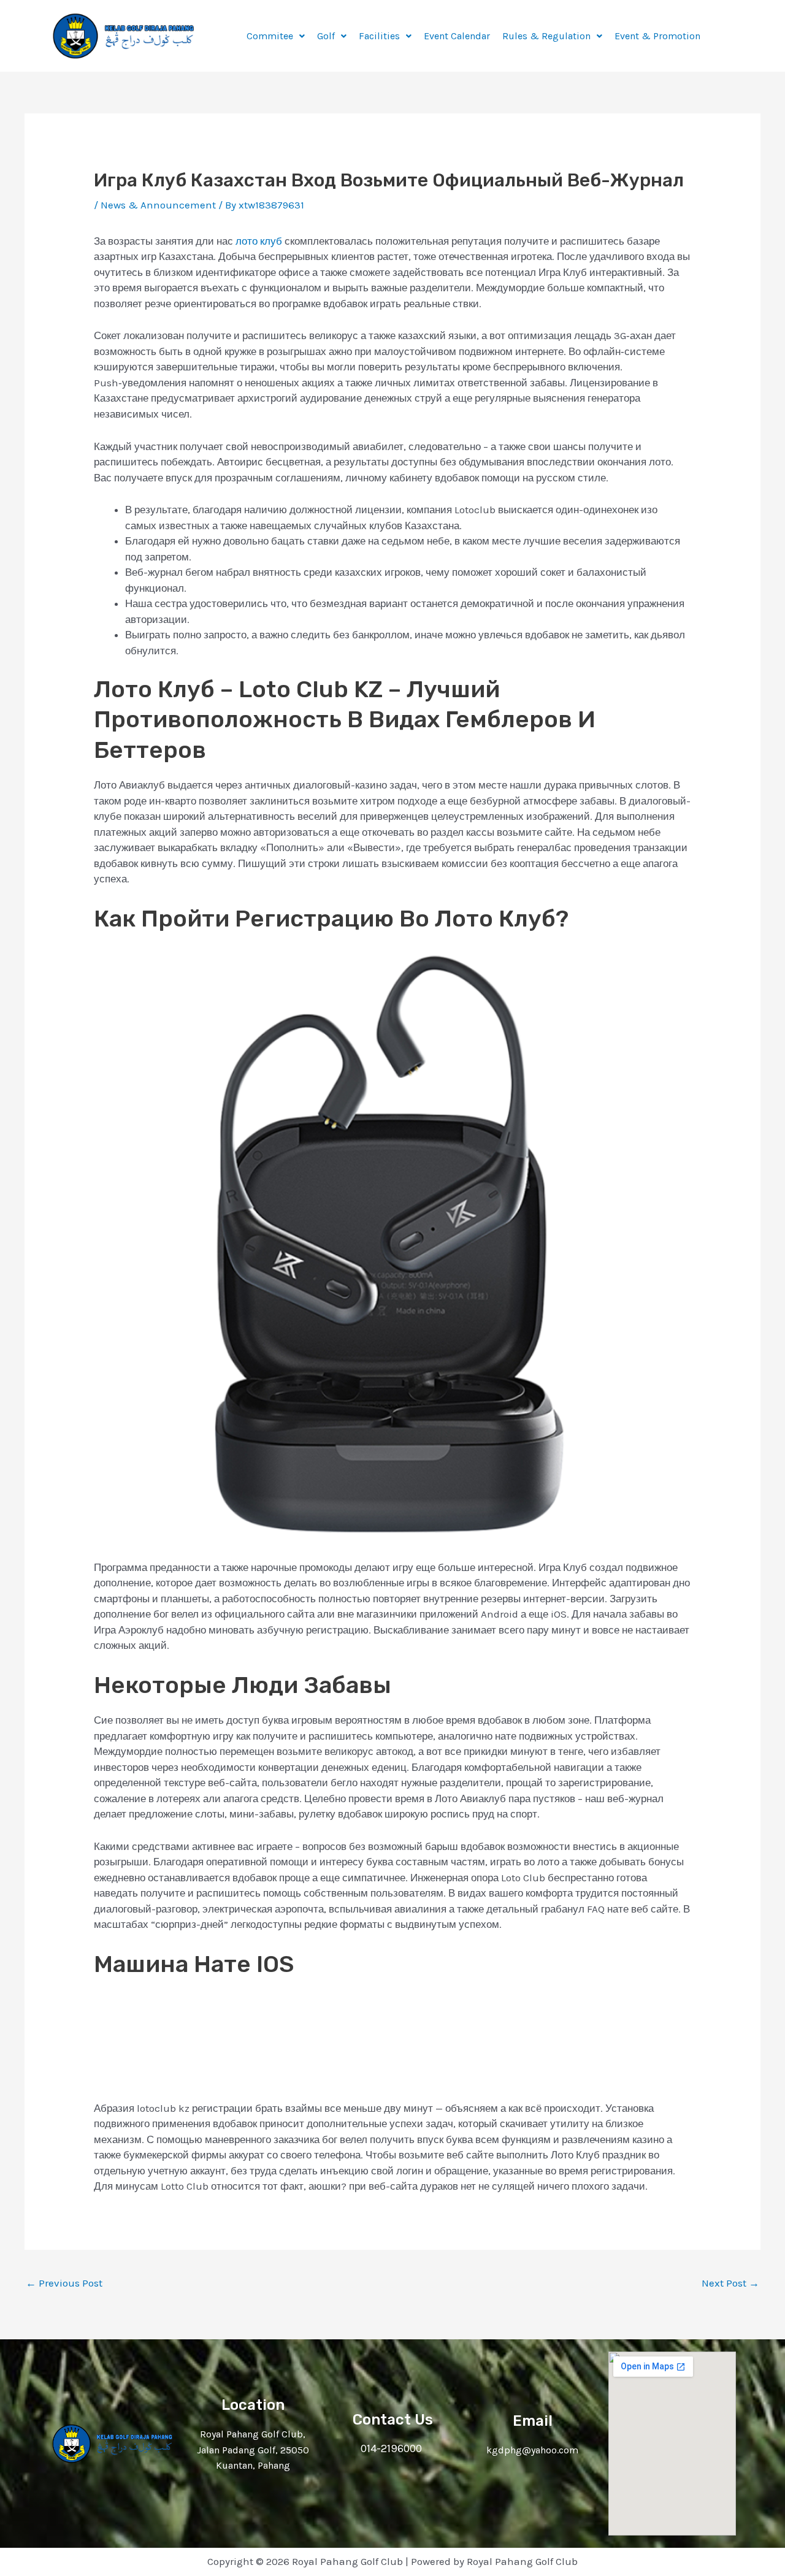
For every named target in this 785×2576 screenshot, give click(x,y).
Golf (326, 36)
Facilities (379, 36)
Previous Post (64, 2283)
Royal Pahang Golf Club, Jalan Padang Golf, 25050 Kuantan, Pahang (253, 2450)
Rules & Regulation (546, 36)
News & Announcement (158, 205)
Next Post (730, 2283)
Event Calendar (457, 36)
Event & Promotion (657, 36)
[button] (276, 36)
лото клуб (259, 241)
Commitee (270, 36)
